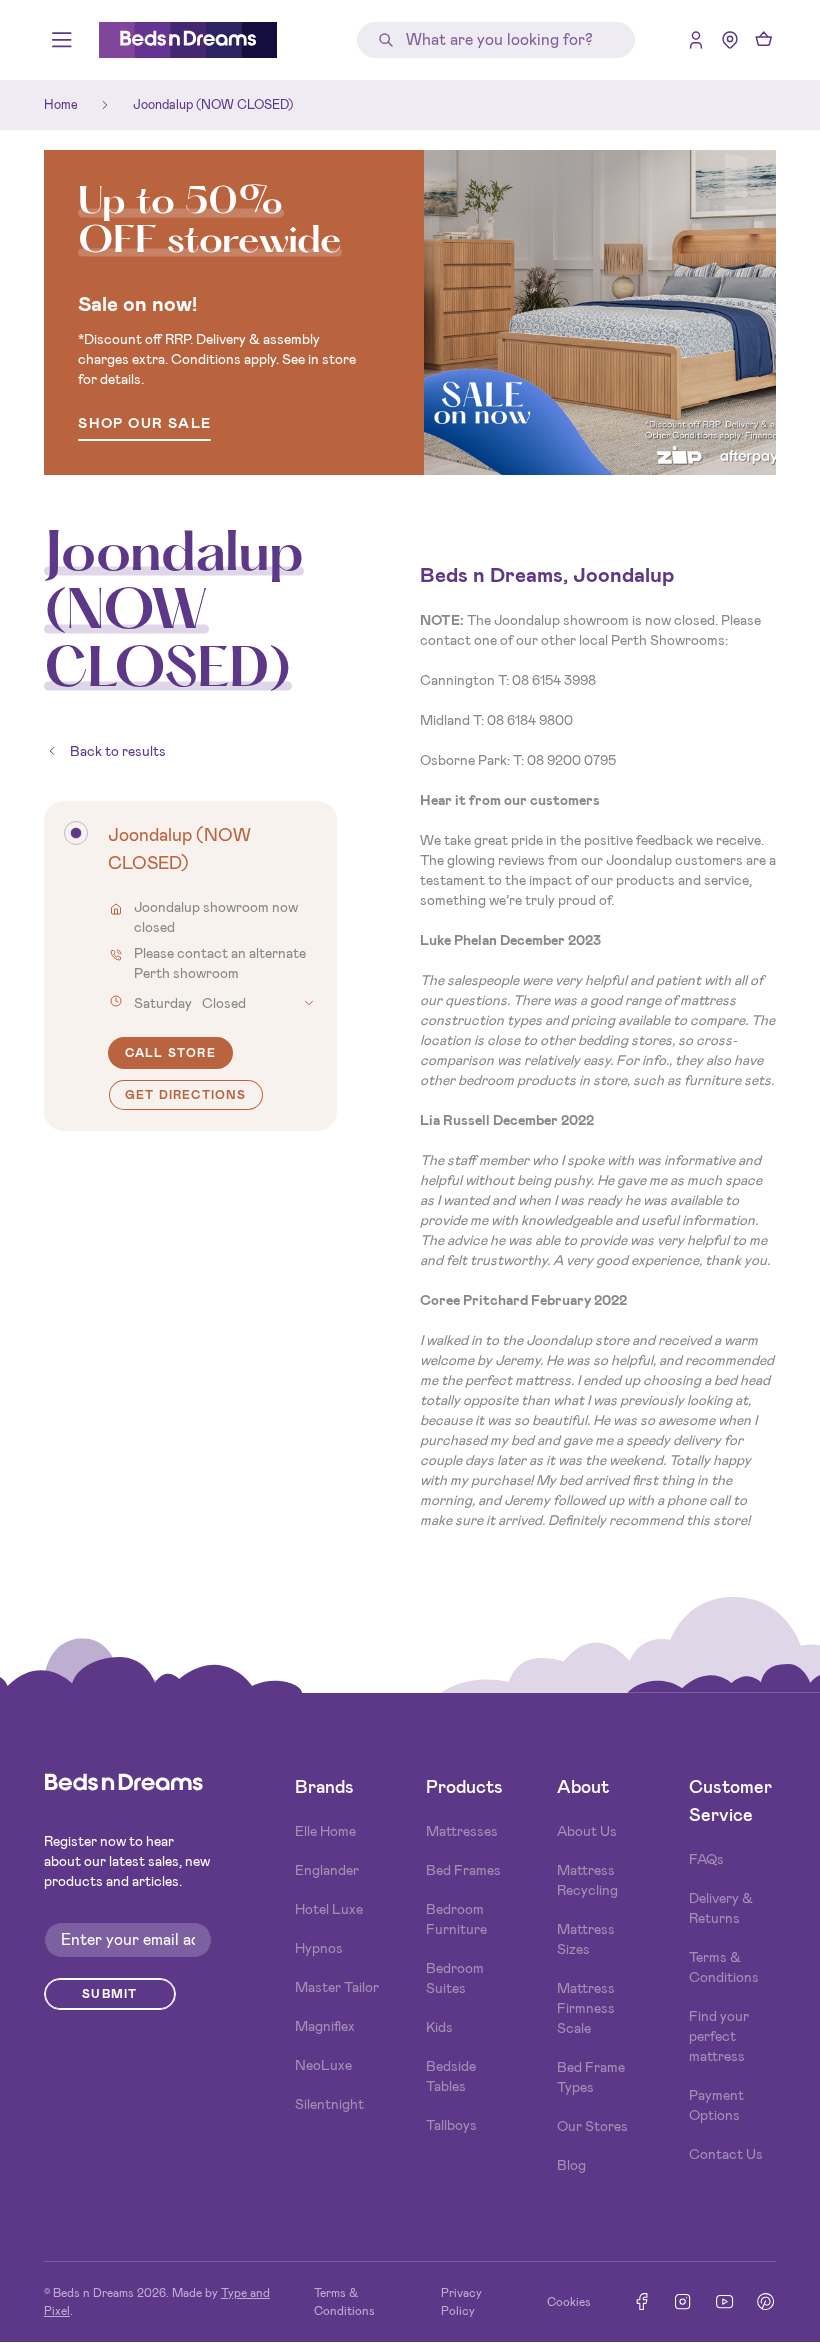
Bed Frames (463, 1870)
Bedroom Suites (455, 1978)
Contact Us (726, 2154)
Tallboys (451, 2125)
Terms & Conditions (724, 1967)
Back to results (118, 751)
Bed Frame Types (591, 2077)
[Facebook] (641, 2301)
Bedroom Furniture (456, 1919)
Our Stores (592, 2126)
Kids (439, 2027)
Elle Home (325, 1831)
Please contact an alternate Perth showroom (220, 963)
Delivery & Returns (721, 1908)
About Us (587, 1831)
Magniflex (325, 2026)
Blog (571, 2165)
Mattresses (462, 1831)
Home (61, 104)
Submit (109, 1994)
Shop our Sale (144, 424)
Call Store (170, 1053)
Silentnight (329, 2104)
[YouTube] (724, 2301)
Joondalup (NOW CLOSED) (213, 104)
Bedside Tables (451, 2076)
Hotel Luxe (329, 1909)
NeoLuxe (323, 2065)
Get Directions (186, 1095)
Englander (327, 1870)
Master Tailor (337, 1987)
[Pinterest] (765, 2301)
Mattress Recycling (587, 1880)
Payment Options (716, 2105)
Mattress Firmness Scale (586, 2008)
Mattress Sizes (586, 1939)
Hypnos (319, 1948)
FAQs (706, 1859)
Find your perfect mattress (719, 2036)
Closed (190, 1003)
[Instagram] (682, 2301)
